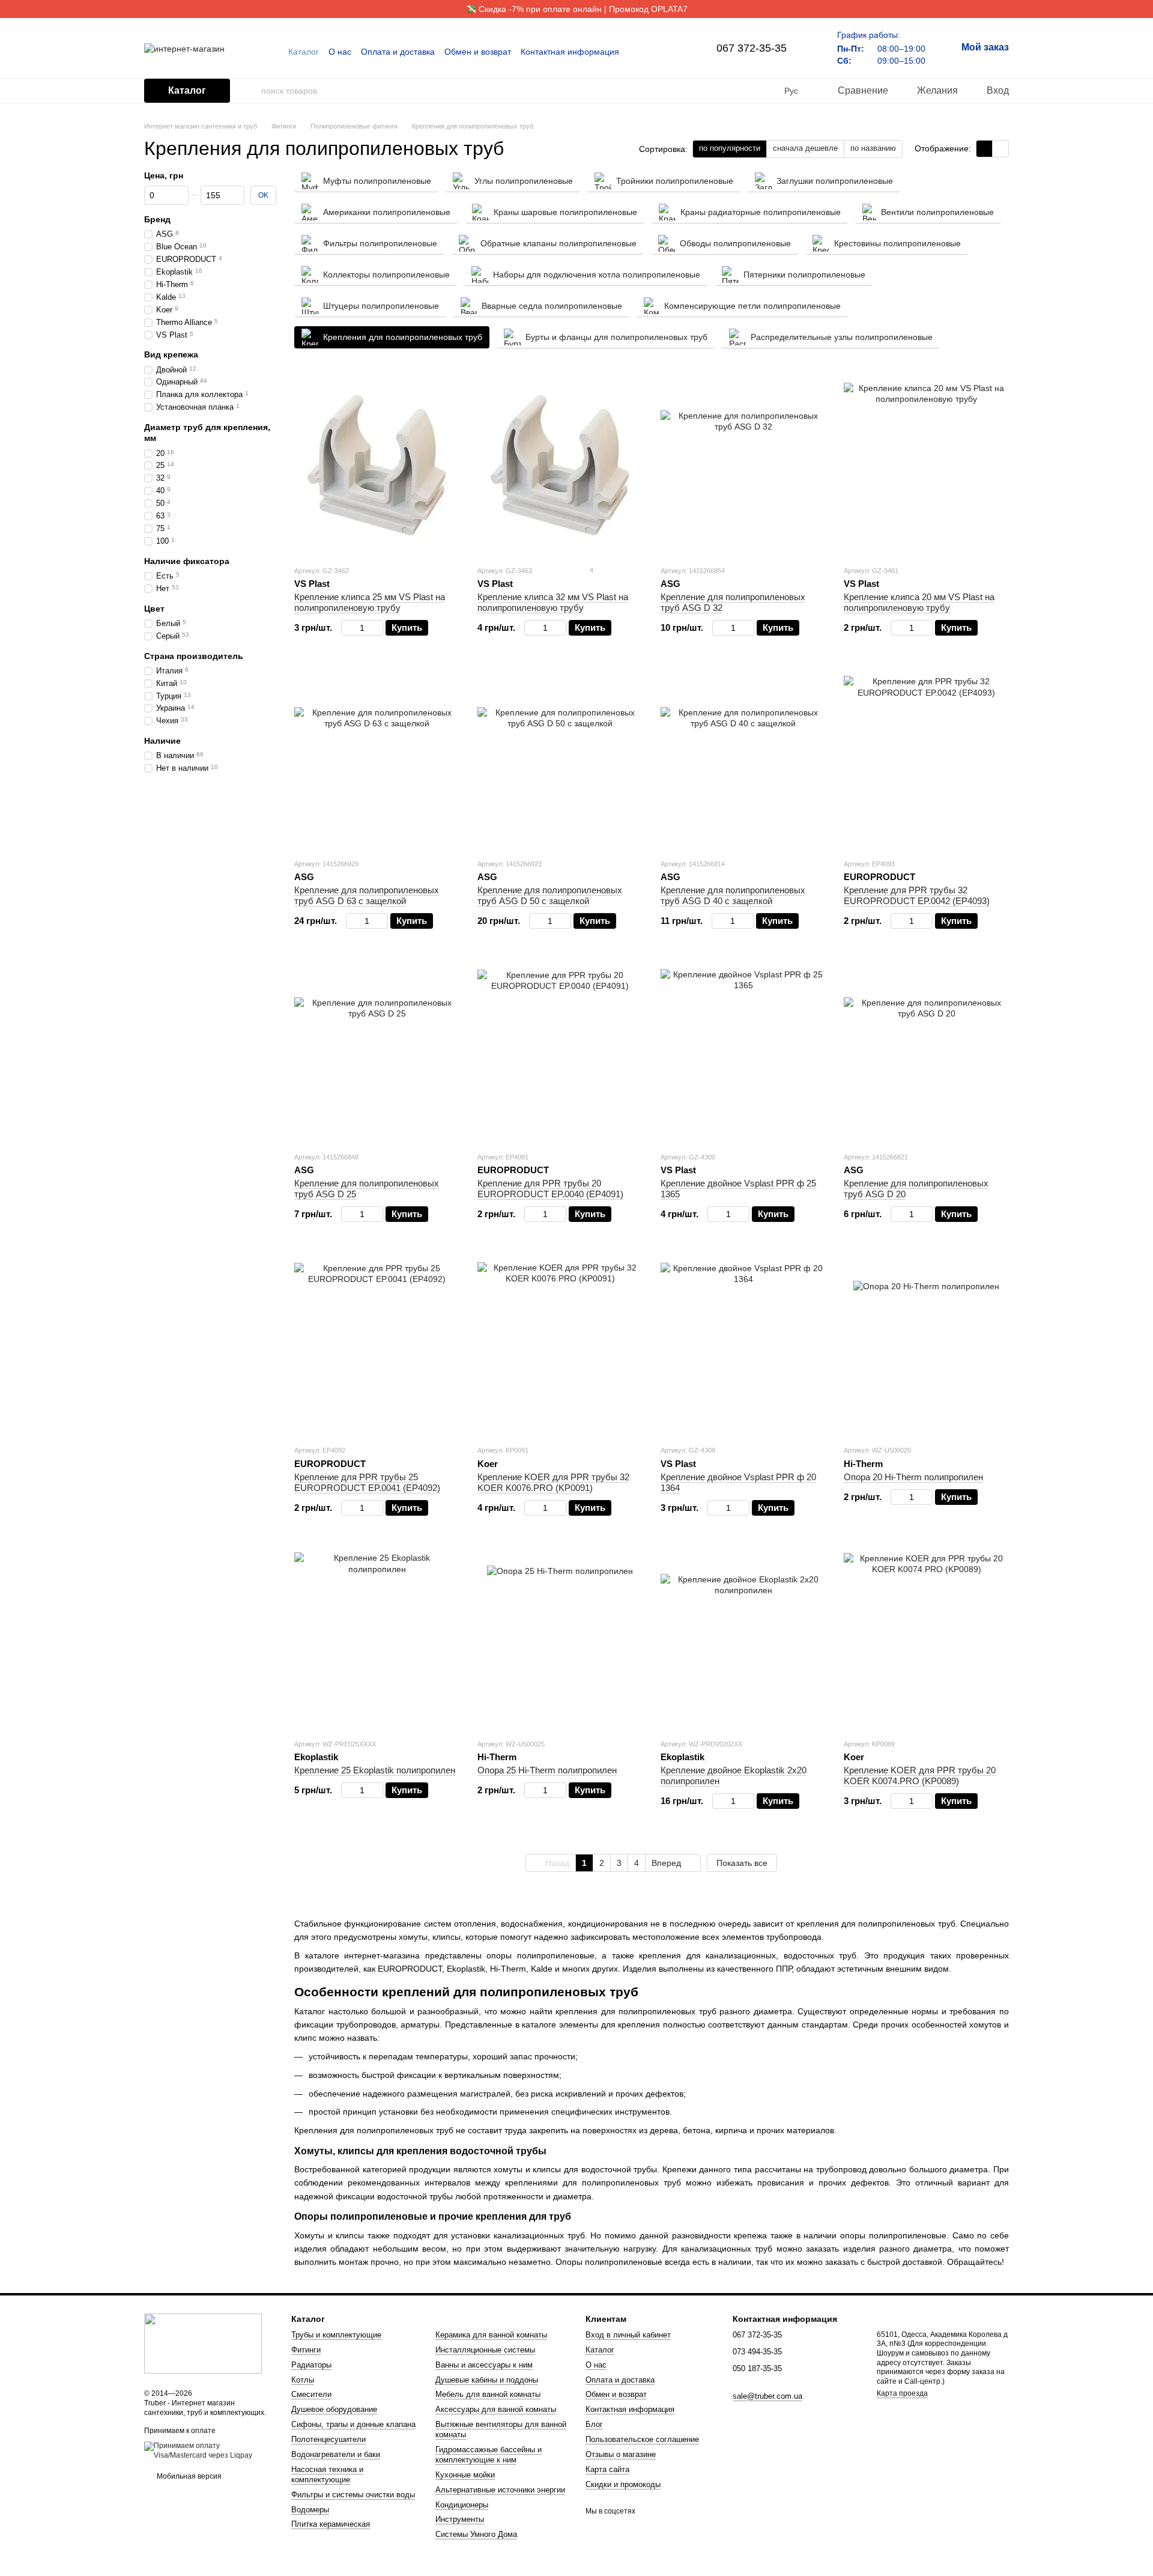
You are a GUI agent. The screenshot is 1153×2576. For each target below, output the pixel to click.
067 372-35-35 (752, 48)
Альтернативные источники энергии (500, 2490)
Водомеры (310, 2510)
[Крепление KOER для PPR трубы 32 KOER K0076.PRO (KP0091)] (560, 1345)
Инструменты (460, 2519)
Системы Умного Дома (476, 2534)
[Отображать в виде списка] (1000, 149)
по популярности (730, 148)
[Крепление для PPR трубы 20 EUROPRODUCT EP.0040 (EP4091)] (560, 1052)
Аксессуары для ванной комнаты (496, 2409)
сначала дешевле (805, 148)
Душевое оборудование (334, 2409)
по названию (873, 148)
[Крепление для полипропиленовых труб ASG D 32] (743, 466)
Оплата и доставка (398, 52)
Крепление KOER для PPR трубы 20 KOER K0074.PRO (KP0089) (920, 1776)
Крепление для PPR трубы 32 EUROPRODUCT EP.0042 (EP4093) (917, 895)
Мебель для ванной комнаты (488, 2394)
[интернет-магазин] (203, 2343)
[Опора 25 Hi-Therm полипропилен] (560, 1639)
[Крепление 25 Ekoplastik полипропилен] (377, 1639)
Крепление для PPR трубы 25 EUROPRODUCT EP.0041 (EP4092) (367, 1482)
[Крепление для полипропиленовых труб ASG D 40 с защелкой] (743, 759)
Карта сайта (607, 2469)
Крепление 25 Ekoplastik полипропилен (375, 1770)
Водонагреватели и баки (336, 2454)
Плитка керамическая (331, 2524)
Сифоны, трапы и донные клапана (353, 2424)
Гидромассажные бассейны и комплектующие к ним (489, 2455)
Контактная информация (570, 52)
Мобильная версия (188, 2476)
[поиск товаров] (252, 91)
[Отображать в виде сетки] (985, 149)
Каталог (304, 52)
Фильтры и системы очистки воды (353, 2495)
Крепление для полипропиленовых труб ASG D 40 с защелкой (733, 895)
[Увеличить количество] (377, 628)
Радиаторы (311, 2365)
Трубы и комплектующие (336, 2335)
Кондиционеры (462, 2505)
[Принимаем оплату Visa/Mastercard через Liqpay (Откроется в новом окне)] (209, 2450)
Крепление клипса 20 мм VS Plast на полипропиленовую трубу (919, 602)
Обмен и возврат (478, 52)
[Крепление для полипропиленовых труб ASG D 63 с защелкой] (377, 759)
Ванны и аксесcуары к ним (484, 2365)
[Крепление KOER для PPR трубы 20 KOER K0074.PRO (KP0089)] (926, 1639)
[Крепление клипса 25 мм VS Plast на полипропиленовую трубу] (377, 466)
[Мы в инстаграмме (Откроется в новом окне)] (671, 52)
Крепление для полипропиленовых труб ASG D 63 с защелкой (367, 895)
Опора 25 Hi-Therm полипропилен (547, 1770)
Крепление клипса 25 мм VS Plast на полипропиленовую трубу (370, 602)
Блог (594, 2424)
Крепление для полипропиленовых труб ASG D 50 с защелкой (550, 895)
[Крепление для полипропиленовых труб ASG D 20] (926, 1052)
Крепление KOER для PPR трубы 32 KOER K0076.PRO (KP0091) (553, 1482)
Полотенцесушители (328, 2439)
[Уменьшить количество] (347, 628)
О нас (340, 52)
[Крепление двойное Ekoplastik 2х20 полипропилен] (743, 1639)
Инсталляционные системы (485, 2350)
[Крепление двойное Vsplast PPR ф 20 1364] (743, 1345)
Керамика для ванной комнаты (491, 2335)
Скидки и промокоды (623, 2484)
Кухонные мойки (465, 2475)
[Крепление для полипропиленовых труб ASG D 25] (377, 1052)
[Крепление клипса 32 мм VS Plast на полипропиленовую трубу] (560, 466)
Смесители (311, 2394)
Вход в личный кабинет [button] (628, 2335)
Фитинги (306, 2350)
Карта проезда (902, 2393)
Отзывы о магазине (621, 2454)
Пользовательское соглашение (642, 2439)
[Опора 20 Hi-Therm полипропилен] (926, 1345)
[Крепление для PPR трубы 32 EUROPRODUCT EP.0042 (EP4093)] (926, 759)
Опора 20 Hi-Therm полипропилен (913, 1477)
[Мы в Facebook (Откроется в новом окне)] (656, 52)
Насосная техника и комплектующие (327, 2474)
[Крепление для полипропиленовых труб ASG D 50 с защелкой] (560, 759)
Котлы (303, 2380)
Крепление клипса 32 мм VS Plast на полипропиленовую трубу (553, 602)
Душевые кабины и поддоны (487, 2380)
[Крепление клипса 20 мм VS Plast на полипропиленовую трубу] (926, 466)
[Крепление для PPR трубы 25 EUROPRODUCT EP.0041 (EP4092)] (377, 1345)
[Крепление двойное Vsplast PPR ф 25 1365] (743, 1052)
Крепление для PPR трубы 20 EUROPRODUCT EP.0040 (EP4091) (550, 1189)
